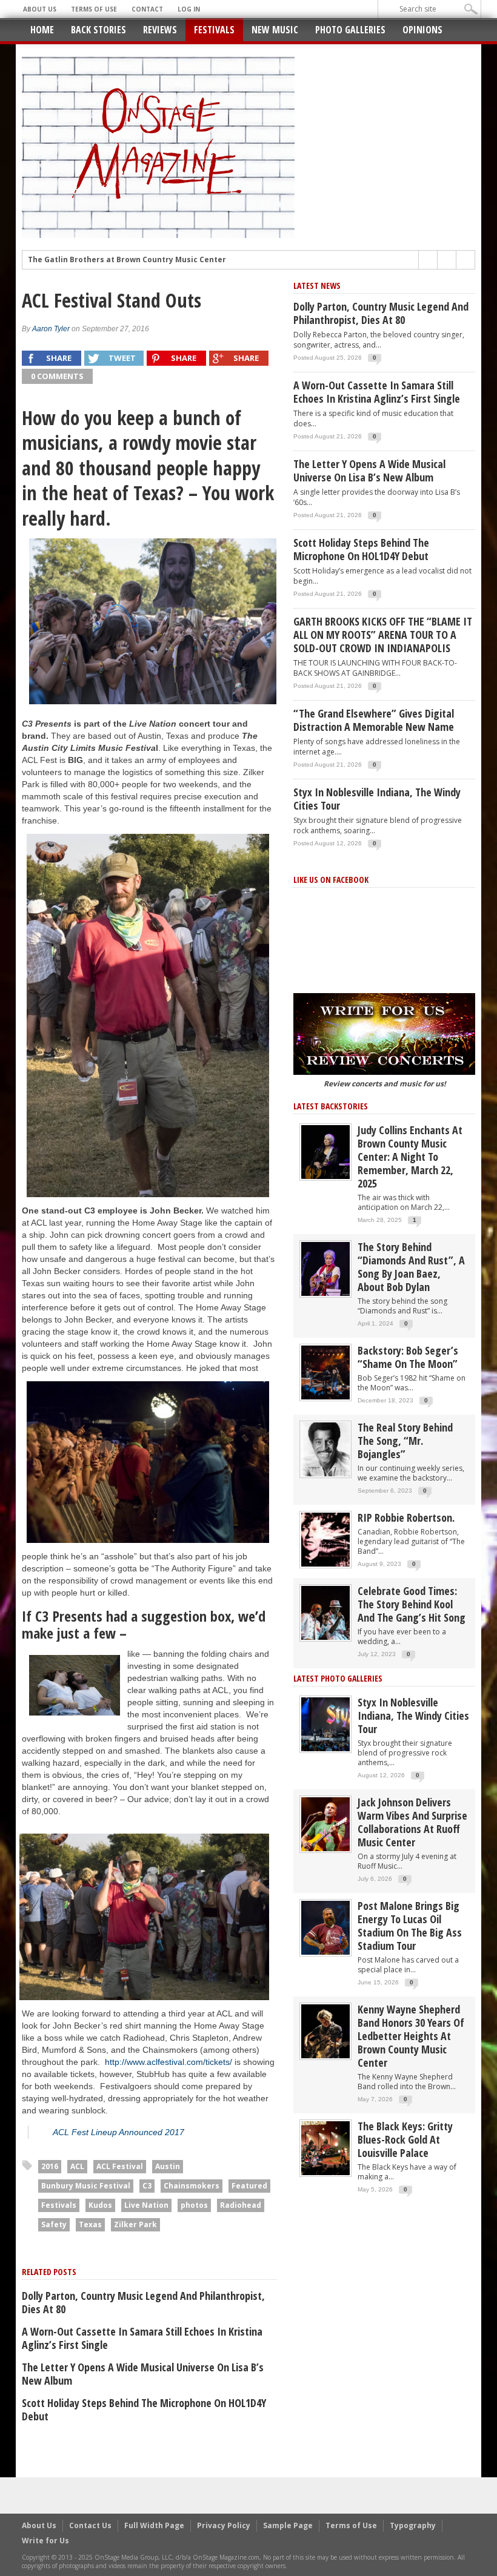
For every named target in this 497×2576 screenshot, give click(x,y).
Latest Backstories (331, 1106)
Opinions (422, 30)
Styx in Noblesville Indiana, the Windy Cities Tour (377, 799)
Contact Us (90, 2525)
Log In (189, 9)
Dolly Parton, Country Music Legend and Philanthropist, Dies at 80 (143, 2302)
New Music (275, 30)
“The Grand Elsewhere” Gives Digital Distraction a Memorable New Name (374, 720)
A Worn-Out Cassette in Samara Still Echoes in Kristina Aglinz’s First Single (142, 2338)
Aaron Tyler (51, 329)
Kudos (100, 2205)
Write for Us (45, 2541)
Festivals (214, 30)
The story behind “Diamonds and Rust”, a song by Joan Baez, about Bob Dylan (411, 1267)
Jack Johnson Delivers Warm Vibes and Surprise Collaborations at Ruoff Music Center (412, 1822)
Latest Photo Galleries (338, 1678)
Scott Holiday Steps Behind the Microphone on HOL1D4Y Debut (144, 2409)
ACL (77, 2166)
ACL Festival (120, 2166)
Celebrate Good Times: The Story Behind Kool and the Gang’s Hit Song (412, 1604)
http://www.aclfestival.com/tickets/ (168, 2062)
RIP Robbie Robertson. (406, 1518)
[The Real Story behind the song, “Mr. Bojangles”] (325, 1449)
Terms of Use (94, 9)
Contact (147, 9)
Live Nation (146, 2205)
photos (194, 2205)
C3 (147, 2186)
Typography (413, 2525)
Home (42, 30)
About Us (40, 9)
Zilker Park (135, 2224)
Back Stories (98, 30)
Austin (168, 2166)
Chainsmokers (192, 2186)
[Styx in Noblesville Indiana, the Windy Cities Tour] (325, 1724)
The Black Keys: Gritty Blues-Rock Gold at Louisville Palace (405, 2139)
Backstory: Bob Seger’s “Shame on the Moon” (408, 1357)
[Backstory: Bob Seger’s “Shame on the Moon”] (325, 1372)
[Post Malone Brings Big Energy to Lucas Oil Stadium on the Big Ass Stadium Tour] (325, 1927)
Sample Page (288, 2525)
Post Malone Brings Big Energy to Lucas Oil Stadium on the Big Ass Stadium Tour (410, 1926)
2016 (50, 2166)
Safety (54, 2224)
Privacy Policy (224, 2525)
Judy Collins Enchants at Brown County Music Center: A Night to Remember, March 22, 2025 (410, 1157)
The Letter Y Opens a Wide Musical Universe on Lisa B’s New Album (143, 2374)
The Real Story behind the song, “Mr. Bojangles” (405, 1441)
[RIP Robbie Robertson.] (325, 1539)
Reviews (160, 30)
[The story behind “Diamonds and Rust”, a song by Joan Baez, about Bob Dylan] (325, 1268)
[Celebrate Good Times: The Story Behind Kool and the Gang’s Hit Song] (325, 1612)
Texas (90, 2224)
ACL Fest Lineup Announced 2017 (118, 2132)
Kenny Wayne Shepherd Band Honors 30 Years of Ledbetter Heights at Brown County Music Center (411, 2036)
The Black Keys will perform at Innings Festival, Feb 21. (133, 260)
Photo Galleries (350, 30)
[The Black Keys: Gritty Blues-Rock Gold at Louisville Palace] (325, 2148)
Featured (249, 2186)
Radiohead (241, 2205)
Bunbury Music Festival (86, 2186)
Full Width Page (154, 2525)
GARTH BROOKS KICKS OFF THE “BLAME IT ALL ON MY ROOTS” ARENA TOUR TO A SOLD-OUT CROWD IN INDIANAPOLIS (383, 635)
